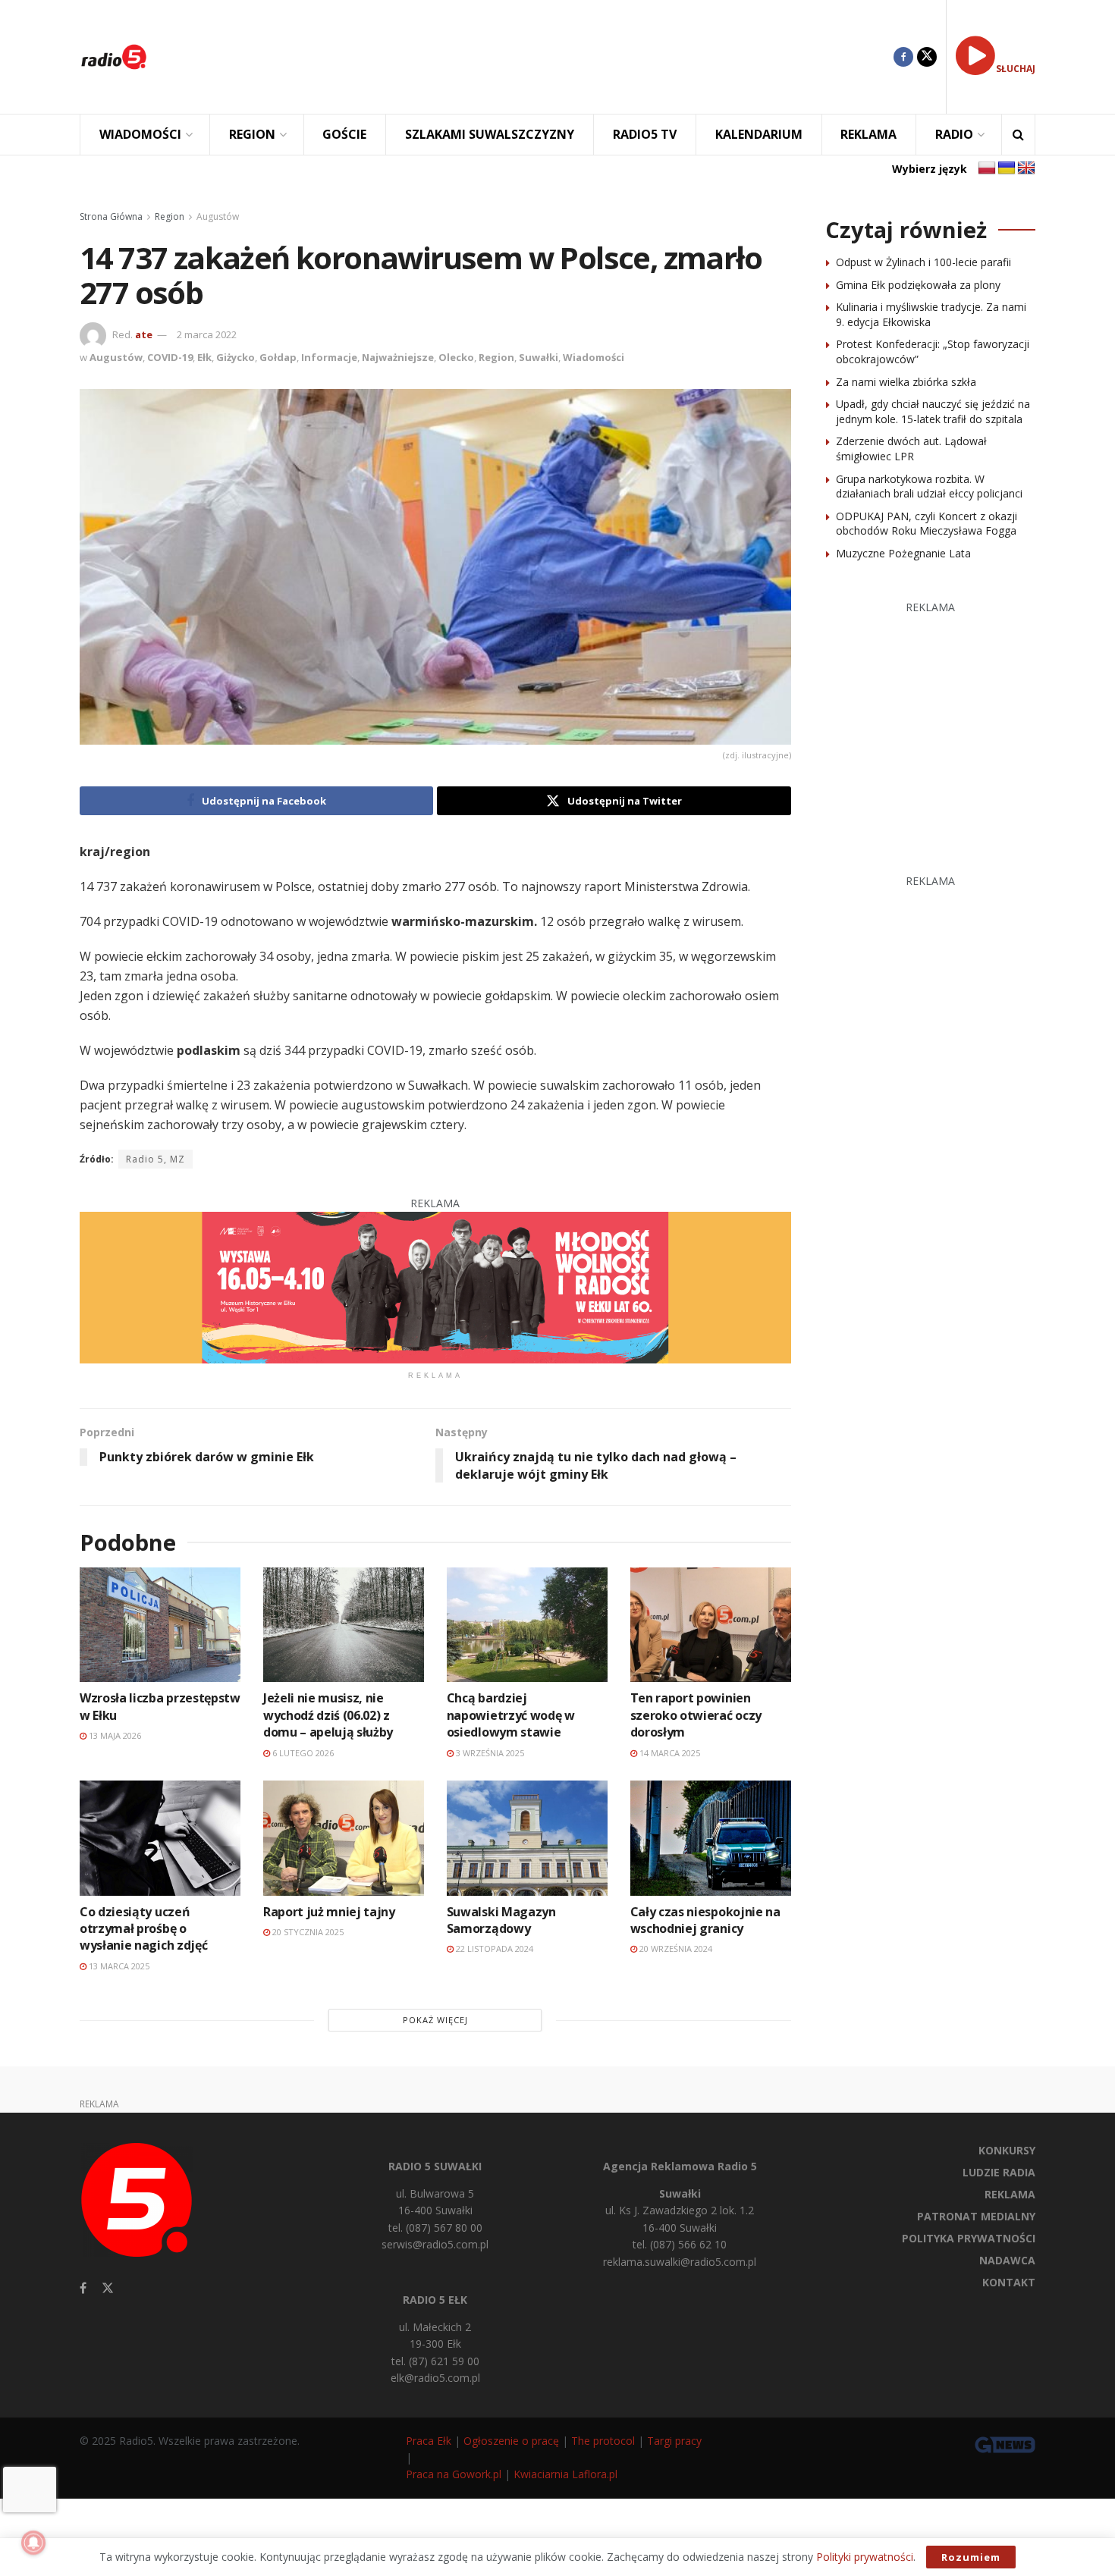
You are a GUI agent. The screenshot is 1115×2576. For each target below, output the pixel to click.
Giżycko (236, 357)
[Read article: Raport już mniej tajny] (344, 1838)
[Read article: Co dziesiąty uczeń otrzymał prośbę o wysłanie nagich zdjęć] (160, 1838)
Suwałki (539, 357)
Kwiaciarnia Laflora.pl (565, 2474)
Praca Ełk (429, 2441)
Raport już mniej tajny (329, 1912)
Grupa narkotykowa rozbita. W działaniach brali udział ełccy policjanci (929, 486)
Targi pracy (674, 2441)
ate (144, 334)
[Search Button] (1018, 135)
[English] (1026, 168)
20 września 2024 (675, 1948)
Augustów (218, 216)
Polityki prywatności (865, 2557)
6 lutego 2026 (302, 1753)
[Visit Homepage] (114, 57)
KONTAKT (1009, 2282)
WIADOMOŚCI (140, 134)
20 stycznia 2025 (307, 1932)
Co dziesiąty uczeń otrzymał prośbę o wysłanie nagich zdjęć (143, 1929)
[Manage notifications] (33, 2543)
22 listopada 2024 (493, 1948)
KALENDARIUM (759, 134)
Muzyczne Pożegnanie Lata (903, 553)
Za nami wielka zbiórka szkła (906, 382)
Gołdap (278, 357)
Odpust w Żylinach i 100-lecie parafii (923, 262)
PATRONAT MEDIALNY (976, 2216)
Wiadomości (594, 357)
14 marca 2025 (669, 1753)
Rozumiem (971, 2557)
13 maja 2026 (114, 1735)
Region (170, 216)
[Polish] (987, 168)
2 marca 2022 (207, 334)
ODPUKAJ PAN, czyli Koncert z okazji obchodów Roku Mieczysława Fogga (927, 524)
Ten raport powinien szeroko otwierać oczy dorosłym (696, 1715)
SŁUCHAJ (1016, 69)
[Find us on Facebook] (903, 57)
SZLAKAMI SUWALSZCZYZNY (490, 134)
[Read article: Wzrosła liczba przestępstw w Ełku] (160, 1625)
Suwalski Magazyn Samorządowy (501, 1920)
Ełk (204, 357)
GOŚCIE (344, 134)
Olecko (456, 357)
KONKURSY (1007, 2150)
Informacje (329, 357)
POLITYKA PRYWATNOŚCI (969, 2238)
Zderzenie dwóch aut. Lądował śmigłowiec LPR (911, 449)
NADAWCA (1007, 2260)
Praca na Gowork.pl (454, 2474)
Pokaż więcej (435, 2020)
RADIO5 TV (645, 134)
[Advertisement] (532, 57)
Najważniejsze (398, 357)
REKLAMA (868, 134)
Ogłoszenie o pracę (511, 2441)
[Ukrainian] (1007, 168)
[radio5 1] (435, 1286)
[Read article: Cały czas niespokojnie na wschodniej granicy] (711, 1838)
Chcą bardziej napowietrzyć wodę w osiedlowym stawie (511, 1715)
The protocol (603, 2441)
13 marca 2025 (118, 1966)
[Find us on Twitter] (927, 57)
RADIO (954, 134)
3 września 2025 (489, 1753)
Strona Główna (111, 216)
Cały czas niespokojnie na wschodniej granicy (705, 1920)
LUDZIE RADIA (999, 2172)
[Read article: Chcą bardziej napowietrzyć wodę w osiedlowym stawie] (527, 1625)
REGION (252, 134)
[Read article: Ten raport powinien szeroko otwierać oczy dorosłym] (711, 1625)
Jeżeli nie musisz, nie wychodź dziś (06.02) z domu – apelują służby (328, 1715)
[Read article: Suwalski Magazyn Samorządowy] (527, 1838)
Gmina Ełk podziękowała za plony (918, 285)
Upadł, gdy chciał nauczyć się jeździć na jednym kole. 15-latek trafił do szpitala (933, 411)
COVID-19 (170, 357)
